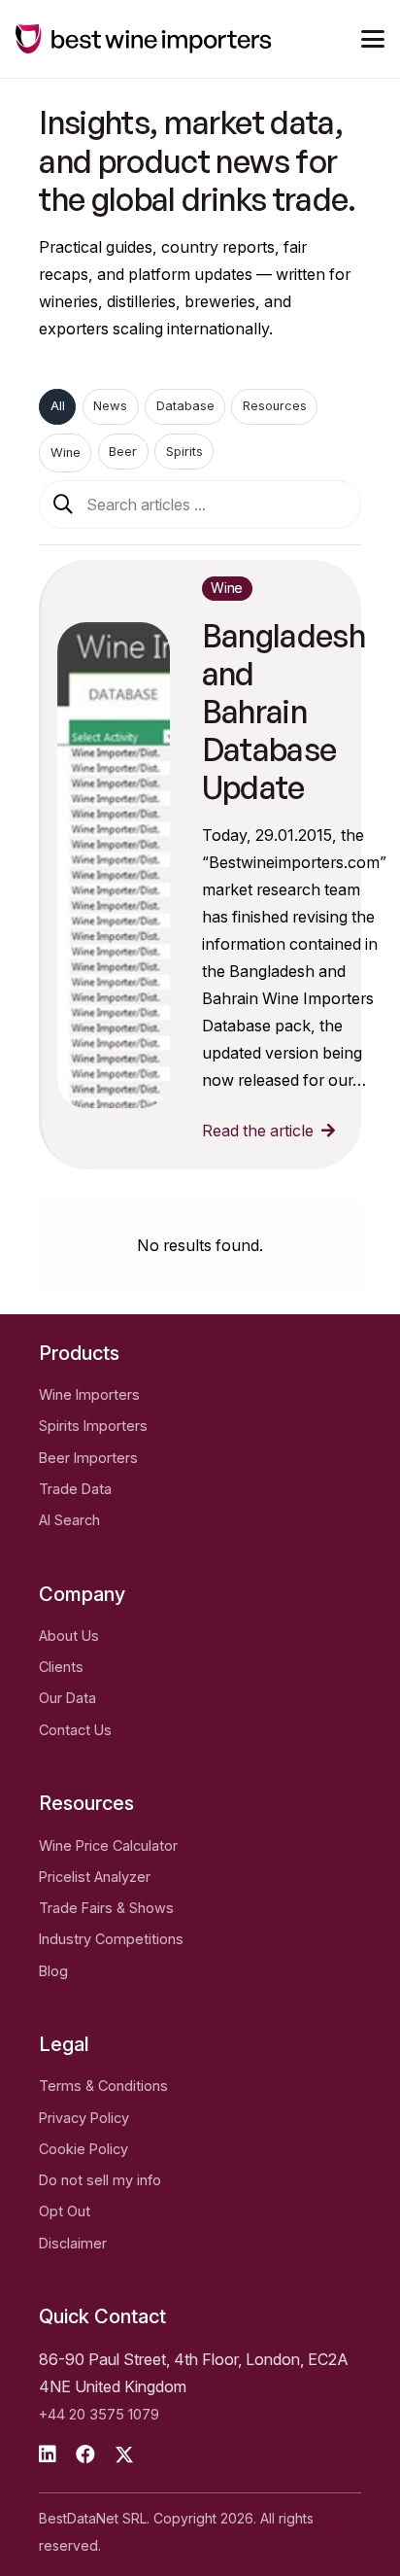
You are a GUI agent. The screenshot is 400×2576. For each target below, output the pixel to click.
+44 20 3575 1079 (99, 2414)
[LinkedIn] (48, 2454)
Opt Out (65, 2211)
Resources (275, 406)
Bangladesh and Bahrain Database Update (283, 711)
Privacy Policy (84, 2118)
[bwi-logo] (144, 39)
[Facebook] (85, 2454)
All (58, 406)
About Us (69, 1636)
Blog (53, 1971)
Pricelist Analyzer (95, 1877)
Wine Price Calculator (108, 1845)
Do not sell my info (100, 2180)
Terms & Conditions (103, 2086)
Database (185, 406)
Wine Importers (89, 1394)
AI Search (69, 1520)
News (110, 406)
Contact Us (75, 1730)
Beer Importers (88, 1458)
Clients (61, 1667)
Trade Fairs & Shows (106, 1908)
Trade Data (75, 1489)
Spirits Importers (93, 1426)
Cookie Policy (83, 2149)
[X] (124, 2455)
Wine (66, 453)
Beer (123, 452)
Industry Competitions (111, 1939)
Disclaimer (73, 2243)
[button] (373, 39)
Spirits (184, 452)
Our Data (67, 1698)
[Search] (63, 505)
